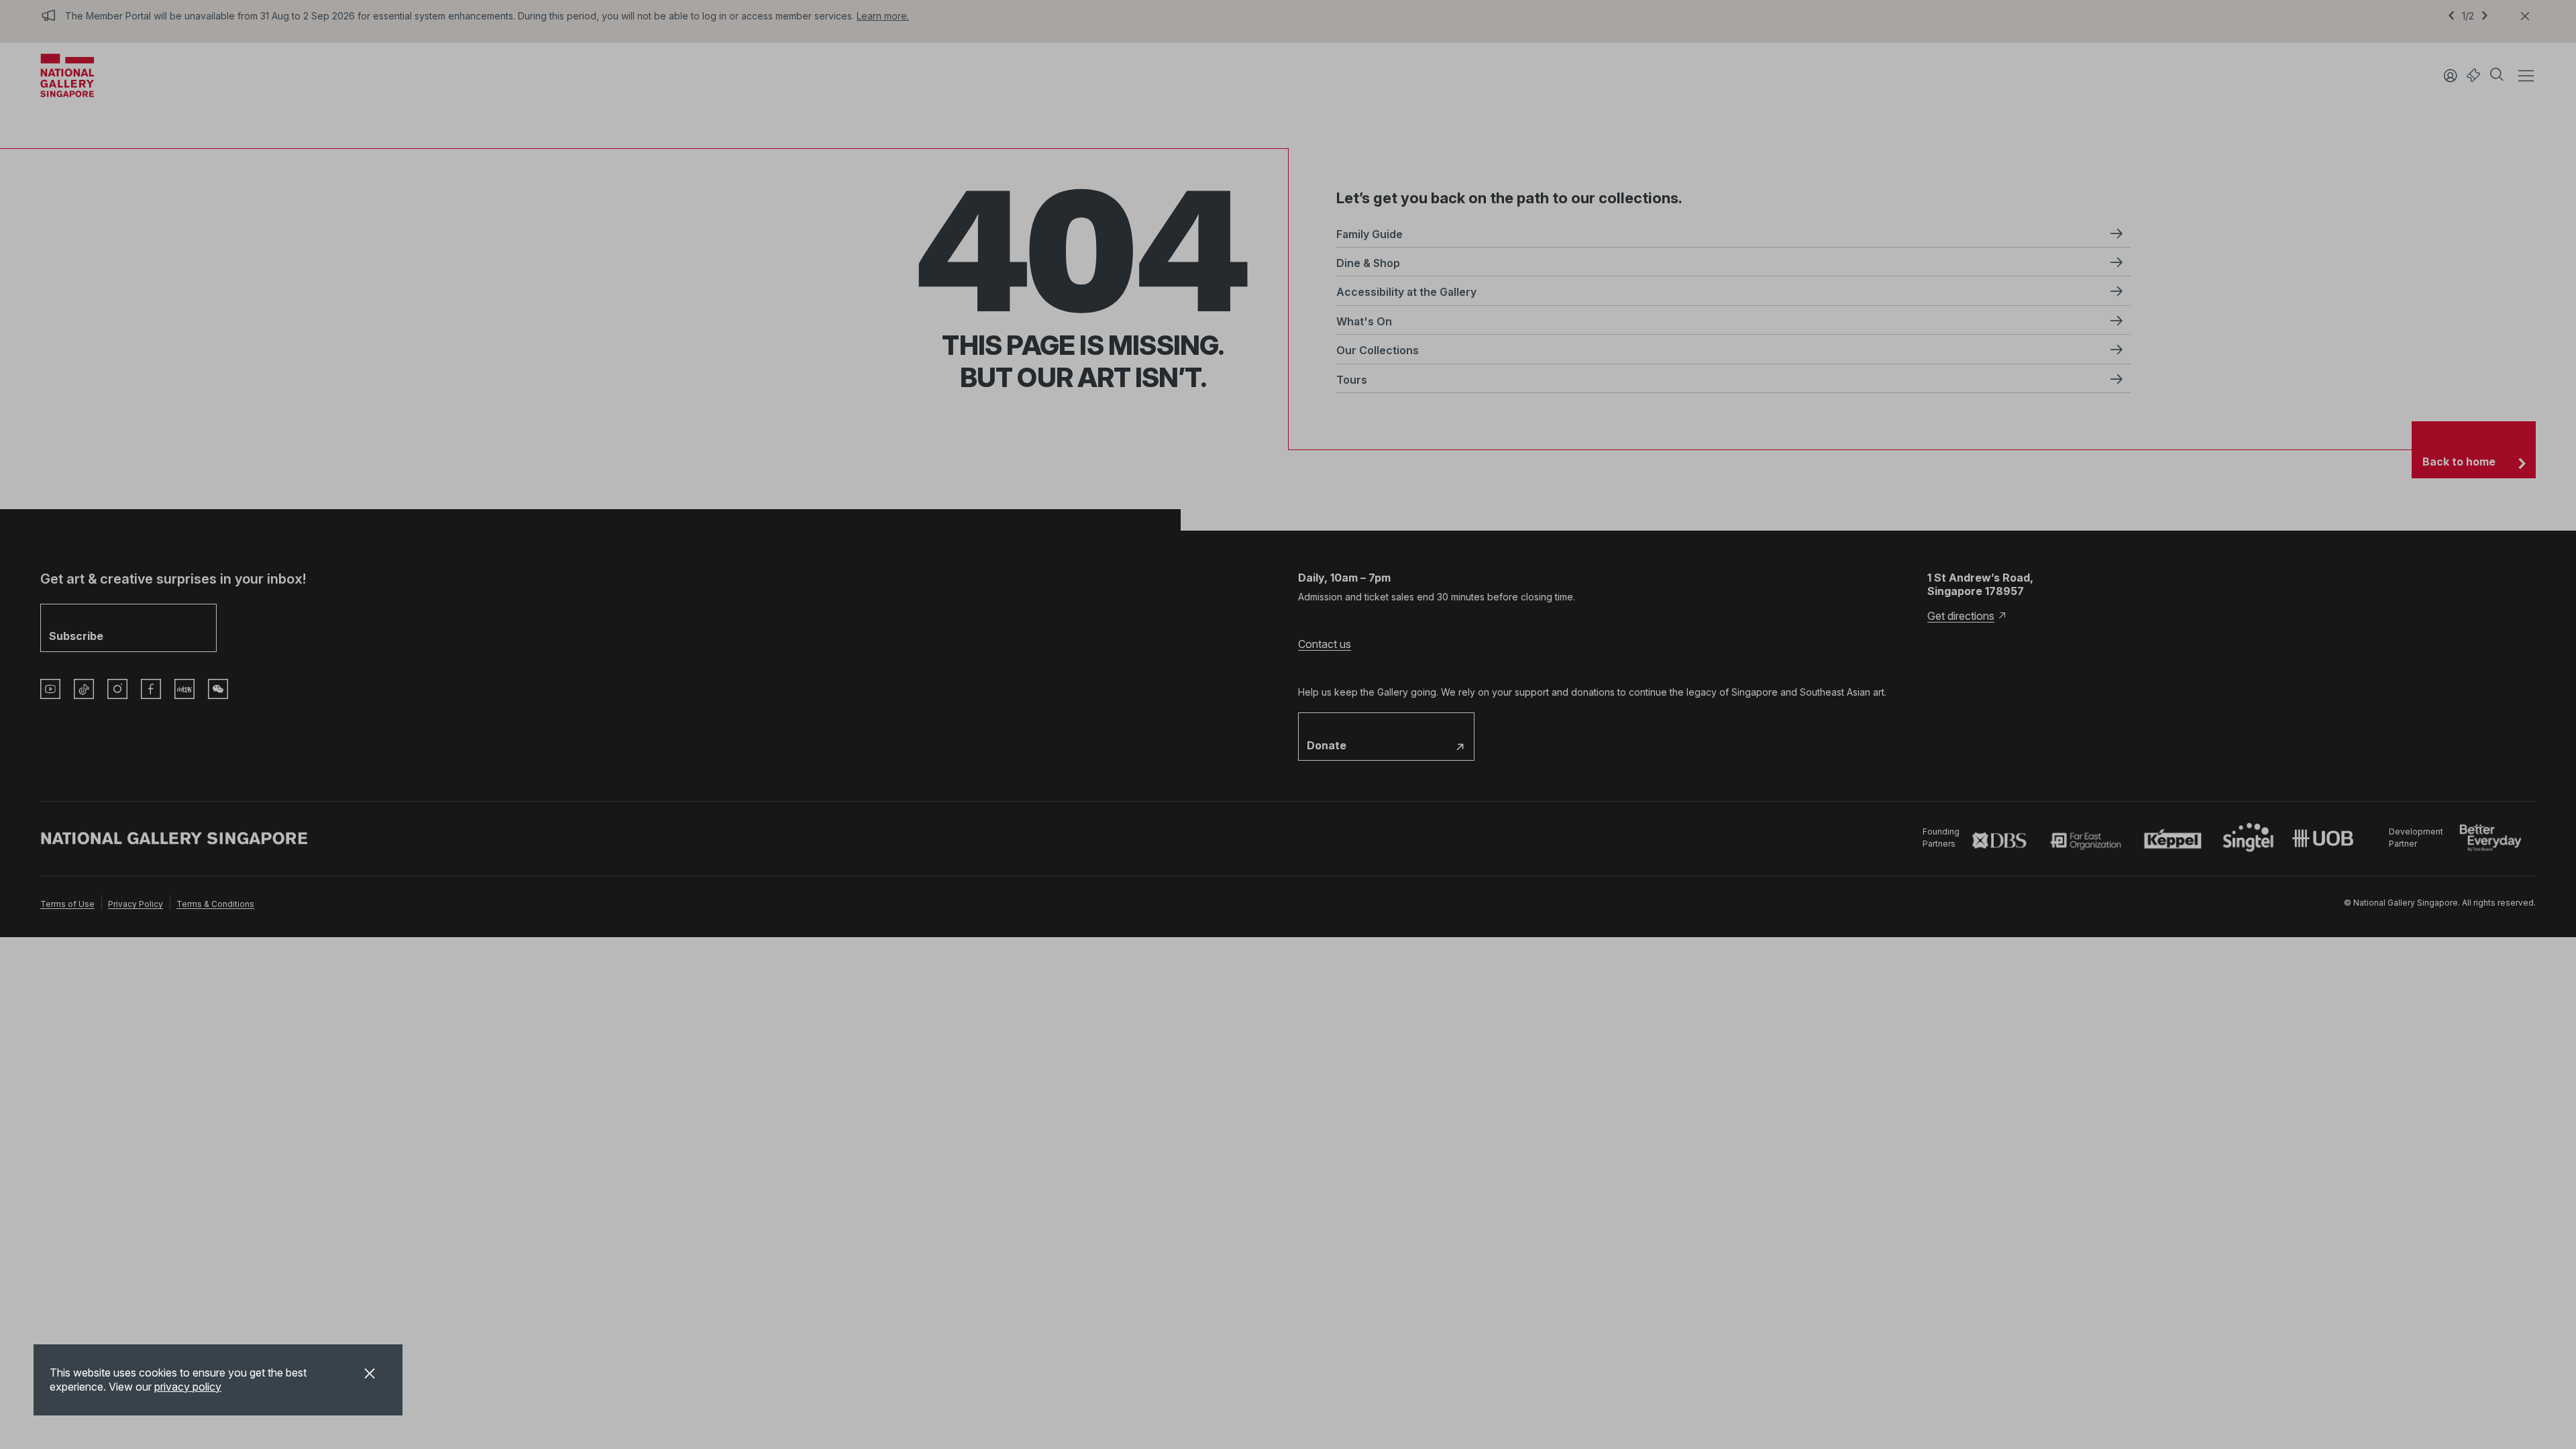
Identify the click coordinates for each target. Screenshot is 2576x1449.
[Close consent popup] (370, 1375)
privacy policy (188, 1387)
